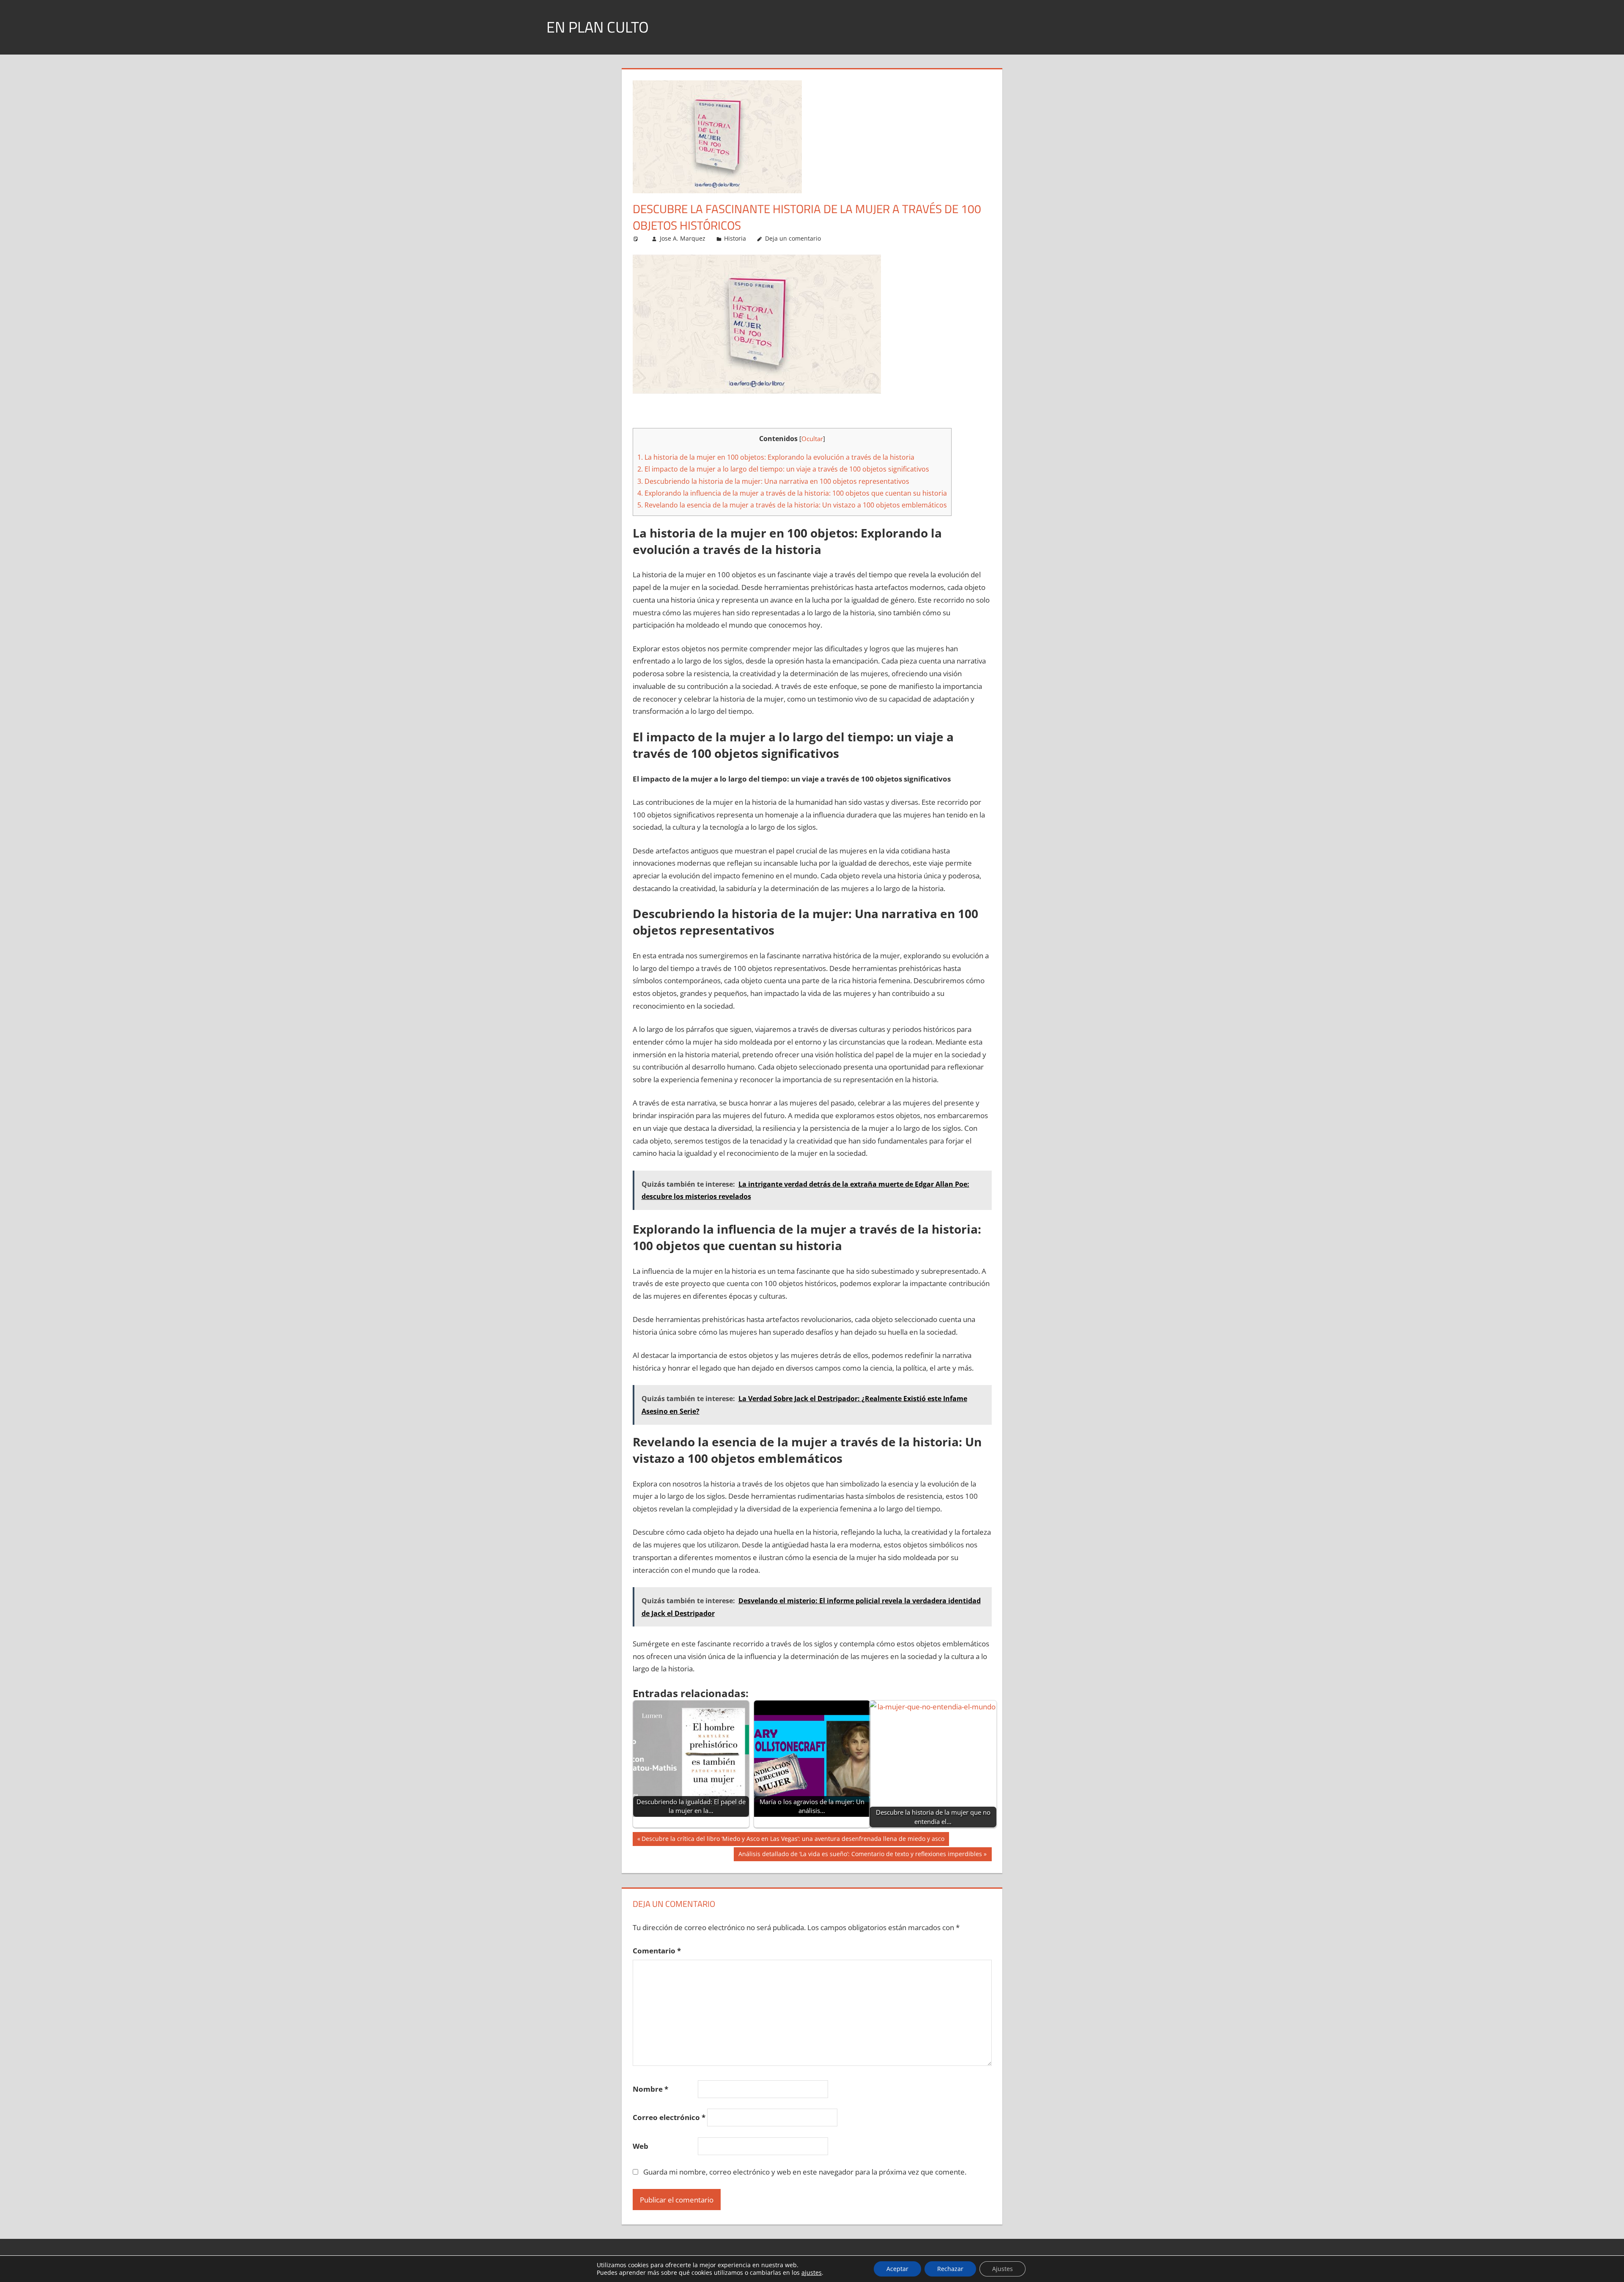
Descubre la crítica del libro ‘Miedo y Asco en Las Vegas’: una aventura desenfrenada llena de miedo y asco (793, 1840)
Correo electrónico (669, 2117)
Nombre (650, 2089)
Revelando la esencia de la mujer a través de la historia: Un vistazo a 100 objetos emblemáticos (792, 505)
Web (641, 2146)
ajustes (812, 2273)
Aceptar (897, 2269)
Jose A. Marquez (683, 238)
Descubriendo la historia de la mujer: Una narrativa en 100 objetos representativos (773, 481)
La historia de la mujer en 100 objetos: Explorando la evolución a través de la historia (776, 457)
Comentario (657, 1951)
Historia (735, 238)
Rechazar (950, 2269)
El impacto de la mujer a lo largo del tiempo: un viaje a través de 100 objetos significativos (783, 469)
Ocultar (812, 439)
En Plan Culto (598, 27)
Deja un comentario (793, 238)
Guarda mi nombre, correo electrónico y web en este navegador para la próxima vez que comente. (805, 2172)
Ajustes (1003, 2269)
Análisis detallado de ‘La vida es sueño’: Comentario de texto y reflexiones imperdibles (860, 1855)
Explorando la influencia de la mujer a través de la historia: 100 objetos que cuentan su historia (792, 493)
